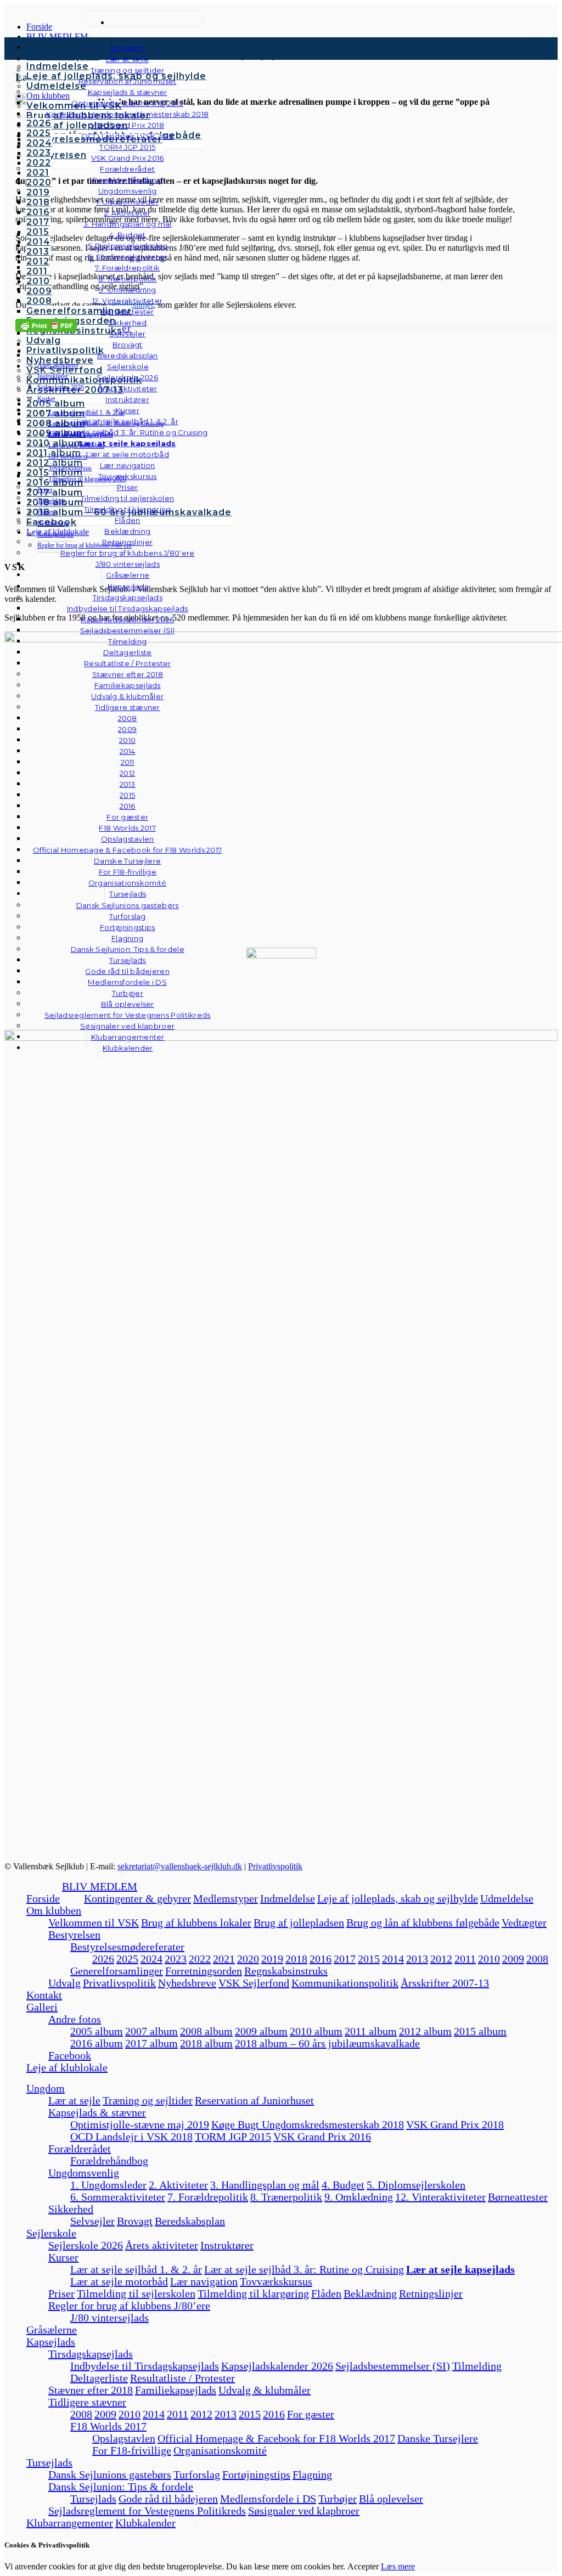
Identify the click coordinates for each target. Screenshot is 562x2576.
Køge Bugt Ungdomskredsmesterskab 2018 (308, 2124)
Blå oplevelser (391, 2499)
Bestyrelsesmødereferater (127, 1947)
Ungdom (128, 48)
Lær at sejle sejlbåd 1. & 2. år (136, 2269)
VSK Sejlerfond (254, 1983)
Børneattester (518, 2197)
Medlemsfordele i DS (268, 2499)
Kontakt (44, 1995)
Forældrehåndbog (109, 2161)
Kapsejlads (51, 2342)
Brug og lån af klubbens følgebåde (423, 1923)
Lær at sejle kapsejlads (460, 2269)
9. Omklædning (359, 2197)
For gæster (311, 2414)
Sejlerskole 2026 (86, 2245)
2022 (200, 1959)
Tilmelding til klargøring (253, 2293)
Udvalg (64, 1983)
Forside (43, 1898)
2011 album (371, 2031)
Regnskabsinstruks (286, 1971)
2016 (321, 1959)
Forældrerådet (80, 2149)
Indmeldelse (288, 1898)
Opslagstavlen (124, 2438)
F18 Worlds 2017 (108, 2426)
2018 (296, 1959)
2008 (537, 1959)
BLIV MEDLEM (100, 1886)
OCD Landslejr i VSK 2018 (131, 2137)
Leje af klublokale (67, 2067)
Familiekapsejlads (176, 2390)
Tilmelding (477, 2366)
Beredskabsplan (128, 356)
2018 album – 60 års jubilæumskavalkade (327, 2043)
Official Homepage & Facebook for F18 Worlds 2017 (276, 2438)
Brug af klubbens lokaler (196, 1923)
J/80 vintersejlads (128, 564)
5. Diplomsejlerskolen (416, 2185)
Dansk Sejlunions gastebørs (110, 2474)
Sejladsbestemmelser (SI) (393, 2366)
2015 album (480, 2031)
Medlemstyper (226, 1898)
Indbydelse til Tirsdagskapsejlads (145, 2366)
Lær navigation (204, 2281)
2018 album (206, 2043)
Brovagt (135, 2221)
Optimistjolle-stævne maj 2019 (140, 2124)
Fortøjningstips (256, 2474)
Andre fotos (75, 2019)
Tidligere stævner (87, 2402)
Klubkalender (128, 1048)
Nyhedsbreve (187, 1983)
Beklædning (370, 2293)
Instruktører (227, 2245)
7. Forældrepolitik (208, 2197)
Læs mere (398, 2566)
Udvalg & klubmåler (265, 2390)
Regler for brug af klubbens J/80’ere (129, 2306)
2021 (224, 1959)
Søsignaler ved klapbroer (127, 1026)
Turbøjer (338, 2499)
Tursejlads (128, 894)
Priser (61, 2293)
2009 (513, 1959)
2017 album (151, 2043)
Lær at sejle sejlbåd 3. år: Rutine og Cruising (304, 2269)
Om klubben (54, 1910)
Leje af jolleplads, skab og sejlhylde (398, 1898)
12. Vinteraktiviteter (440, 2197)
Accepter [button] (363, 2566)
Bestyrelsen (74, 1935)
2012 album (425, 2031)
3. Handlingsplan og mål (265, 2185)
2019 (272, 1959)
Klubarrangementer (128, 1037)
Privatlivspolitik (275, 1866)
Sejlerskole (51, 2233)
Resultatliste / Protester (182, 2378)
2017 (345, 1959)
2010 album (316, 2031)
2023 (176, 1959)
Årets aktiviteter (162, 2245)
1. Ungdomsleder (108, 2185)
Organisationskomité (128, 883)
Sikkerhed (71, 2209)
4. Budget (343, 2185)
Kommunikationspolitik (345, 1983)
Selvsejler (92, 2221)
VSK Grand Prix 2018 (455, 2124)
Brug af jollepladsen (299, 1923)
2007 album (151, 2031)
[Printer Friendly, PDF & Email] (46, 325)
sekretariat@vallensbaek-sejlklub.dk (180, 1866)
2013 (417, 1959)
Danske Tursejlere (438, 2438)
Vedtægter (524, 1923)
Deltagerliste (99, 2378)
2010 (489, 1959)
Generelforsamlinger (117, 1971)
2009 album (261, 2031)
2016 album (97, 2043)
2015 (369, 1959)
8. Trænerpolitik (286, 2197)
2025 (127, 1959)
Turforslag (197, 2474)
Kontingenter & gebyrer (137, 1898)
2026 (103, 1959)
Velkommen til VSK (94, 1923)
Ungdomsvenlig (84, 2173)
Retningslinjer (431, 2293)
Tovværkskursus (276, 2281)
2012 (441, 1959)
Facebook (70, 2055)
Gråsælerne (128, 575)
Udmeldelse (507, 1898)
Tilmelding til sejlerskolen (136, 2293)
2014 (393, 1959)
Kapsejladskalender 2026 (277, 2366)
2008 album (206, 2031)
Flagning (312, 2474)
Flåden (326, 2293)
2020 (248, 1959)
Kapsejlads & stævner (97, 2112)
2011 (465, 1959)
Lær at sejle (74, 2100)
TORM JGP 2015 (233, 2137)
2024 (151, 1959)
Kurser (63, 2257)
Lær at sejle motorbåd (119, 2281)
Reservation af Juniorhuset (254, 2100)
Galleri (42, 2007)
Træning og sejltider (148, 2100)
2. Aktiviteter (178, 2185)
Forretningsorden (204, 1971)
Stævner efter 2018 (91, 2390)
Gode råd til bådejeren (168, 2499)
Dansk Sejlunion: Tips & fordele (121, 2487)
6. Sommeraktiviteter (118, 2197)
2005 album (97, 2031)
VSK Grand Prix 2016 (322, 2137)
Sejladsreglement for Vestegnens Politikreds (147, 2511)
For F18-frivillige (132, 2450)
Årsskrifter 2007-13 (445, 1983)
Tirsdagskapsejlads (91, 2354)
